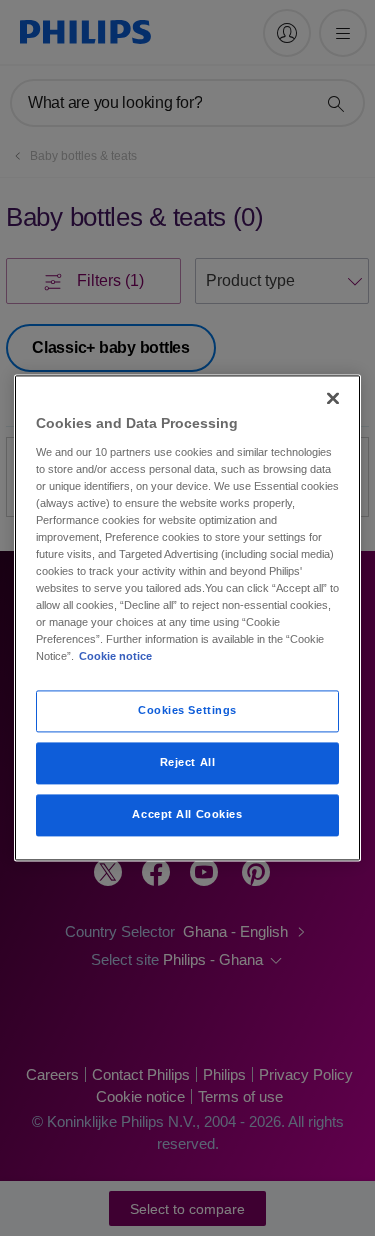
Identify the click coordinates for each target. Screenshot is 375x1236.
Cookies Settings (187, 711)
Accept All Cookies (187, 815)
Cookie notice (115, 657)
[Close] (333, 398)
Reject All (188, 763)
